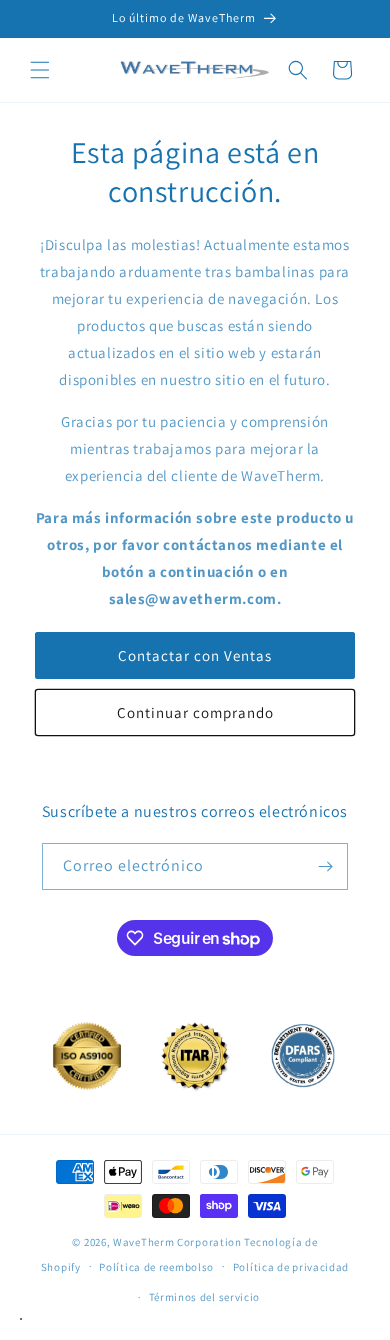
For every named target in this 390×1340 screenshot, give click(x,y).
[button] (40, 70)
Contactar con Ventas (195, 655)
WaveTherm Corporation (177, 1242)
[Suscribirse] (325, 866)
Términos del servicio (205, 1297)
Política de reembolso (156, 1267)
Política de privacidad (291, 1267)
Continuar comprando (195, 712)
